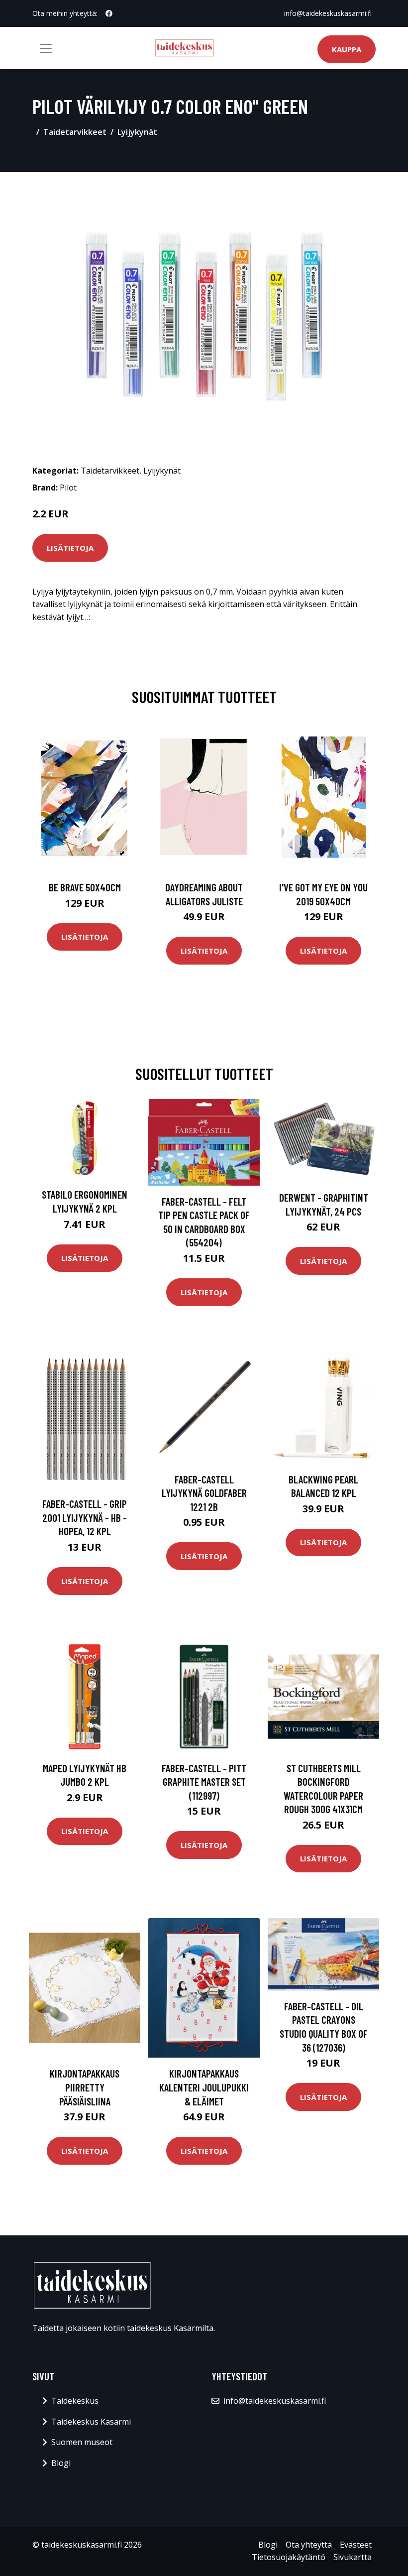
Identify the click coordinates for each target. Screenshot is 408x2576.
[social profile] (109, 13)
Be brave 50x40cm (85, 887)
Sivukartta (353, 2557)
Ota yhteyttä (309, 2545)
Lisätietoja (70, 548)
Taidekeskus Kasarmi (91, 2422)
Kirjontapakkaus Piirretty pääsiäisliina (85, 2087)
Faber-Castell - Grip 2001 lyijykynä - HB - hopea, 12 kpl (85, 1517)
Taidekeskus (75, 2401)
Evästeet (356, 2545)
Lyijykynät (137, 132)
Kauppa (347, 49)
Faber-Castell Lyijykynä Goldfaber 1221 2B (204, 1493)
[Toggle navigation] (46, 48)
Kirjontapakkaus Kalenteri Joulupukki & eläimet (204, 2087)
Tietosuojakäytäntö (289, 2557)
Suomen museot (82, 2442)
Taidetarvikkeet (75, 132)
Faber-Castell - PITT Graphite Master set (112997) (204, 1782)
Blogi (61, 2463)
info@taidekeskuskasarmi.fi (328, 13)
